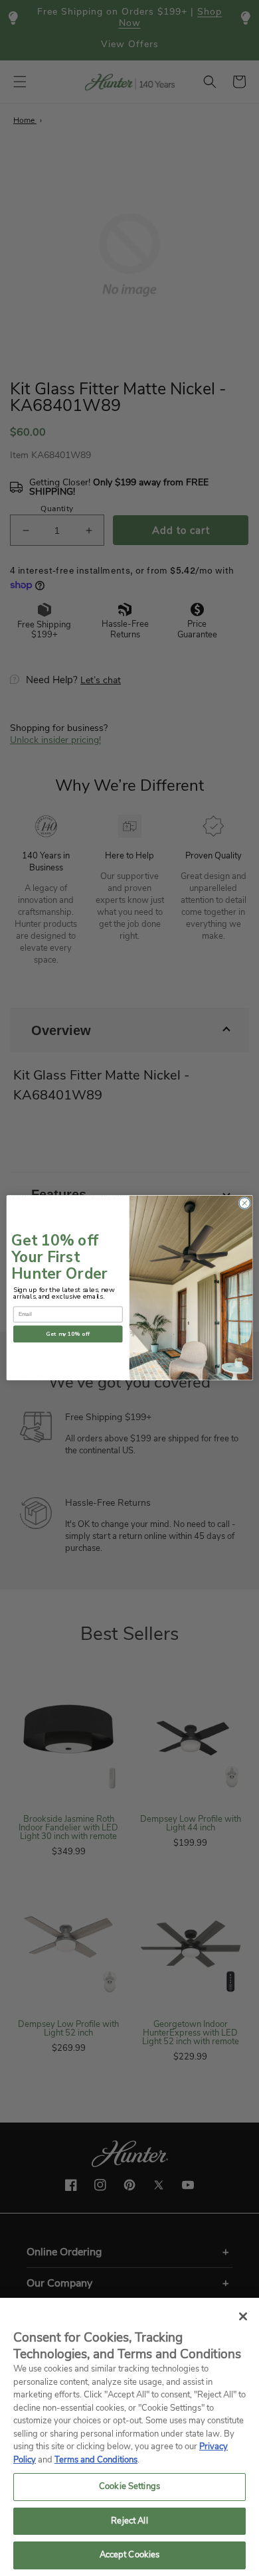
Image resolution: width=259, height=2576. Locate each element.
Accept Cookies (130, 2555)
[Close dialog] (245, 1203)
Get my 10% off (68, 1334)
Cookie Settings (129, 2486)
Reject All (129, 2521)
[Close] (243, 2316)
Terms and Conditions (96, 2460)
